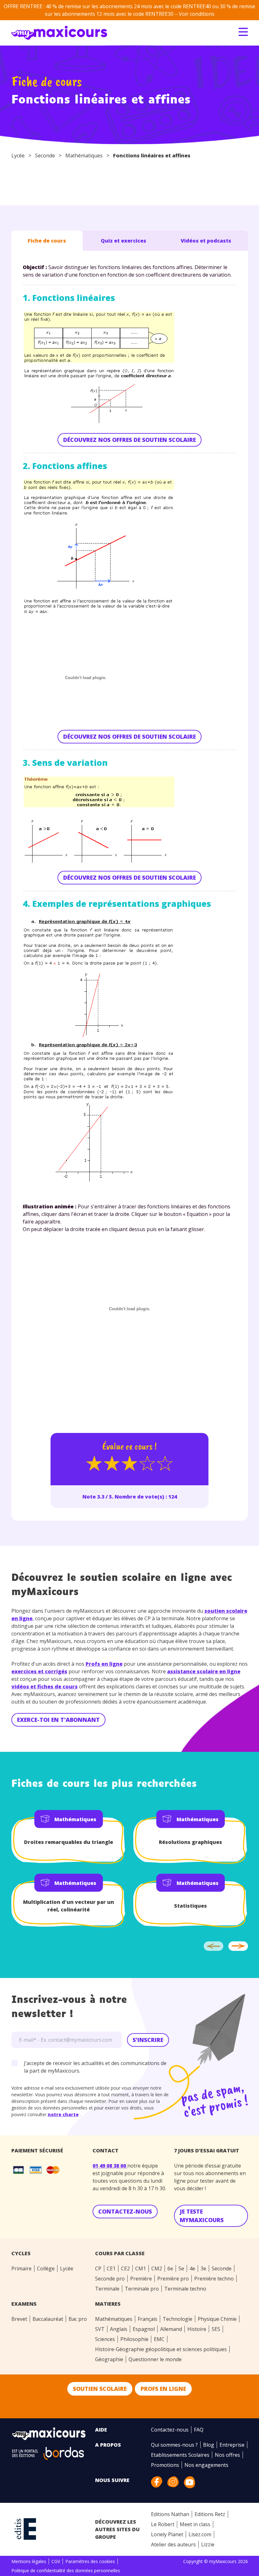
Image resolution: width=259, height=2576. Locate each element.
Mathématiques (84, 155)
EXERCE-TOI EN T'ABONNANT (58, 1720)
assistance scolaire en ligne (204, 1671)
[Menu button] (243, 32)
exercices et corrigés (39, 1671)
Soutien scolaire (100, 2389)
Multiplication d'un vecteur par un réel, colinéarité (69, 1906)
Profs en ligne (104, 1664)
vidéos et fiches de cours (45, 1687)
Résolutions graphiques (190, 1842)
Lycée (18, 155)
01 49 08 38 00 (110, 2166)
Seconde (45, 155)
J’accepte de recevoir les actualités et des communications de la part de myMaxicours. (95, 2067)
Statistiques (190, 1906)
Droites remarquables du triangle (69, 1842)
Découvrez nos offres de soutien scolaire (129, 440)
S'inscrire (148, 2040)
